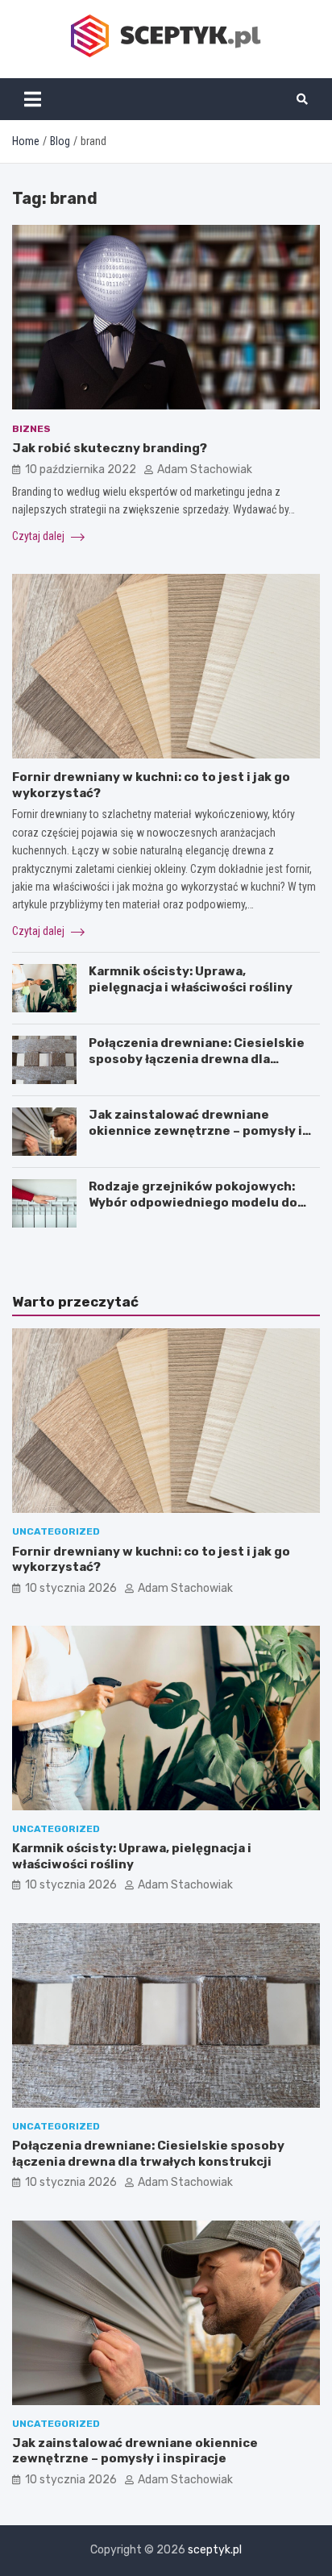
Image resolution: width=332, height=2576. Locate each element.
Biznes (31, 429)
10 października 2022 (81, 469)
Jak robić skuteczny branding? (110, 448)
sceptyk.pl (215, 2550)
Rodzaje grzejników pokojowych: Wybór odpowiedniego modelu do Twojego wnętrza (193, 1202)
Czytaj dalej (39, 536)
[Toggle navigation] (33, 99)
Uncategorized (56, 1531)
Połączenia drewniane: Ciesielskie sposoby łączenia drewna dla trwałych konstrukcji (197, 1059)
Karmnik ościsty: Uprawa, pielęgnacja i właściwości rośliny (191, 979)
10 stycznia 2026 (71, 1588)
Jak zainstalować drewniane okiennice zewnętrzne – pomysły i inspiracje (195, 1130)
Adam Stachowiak (205, 469)
